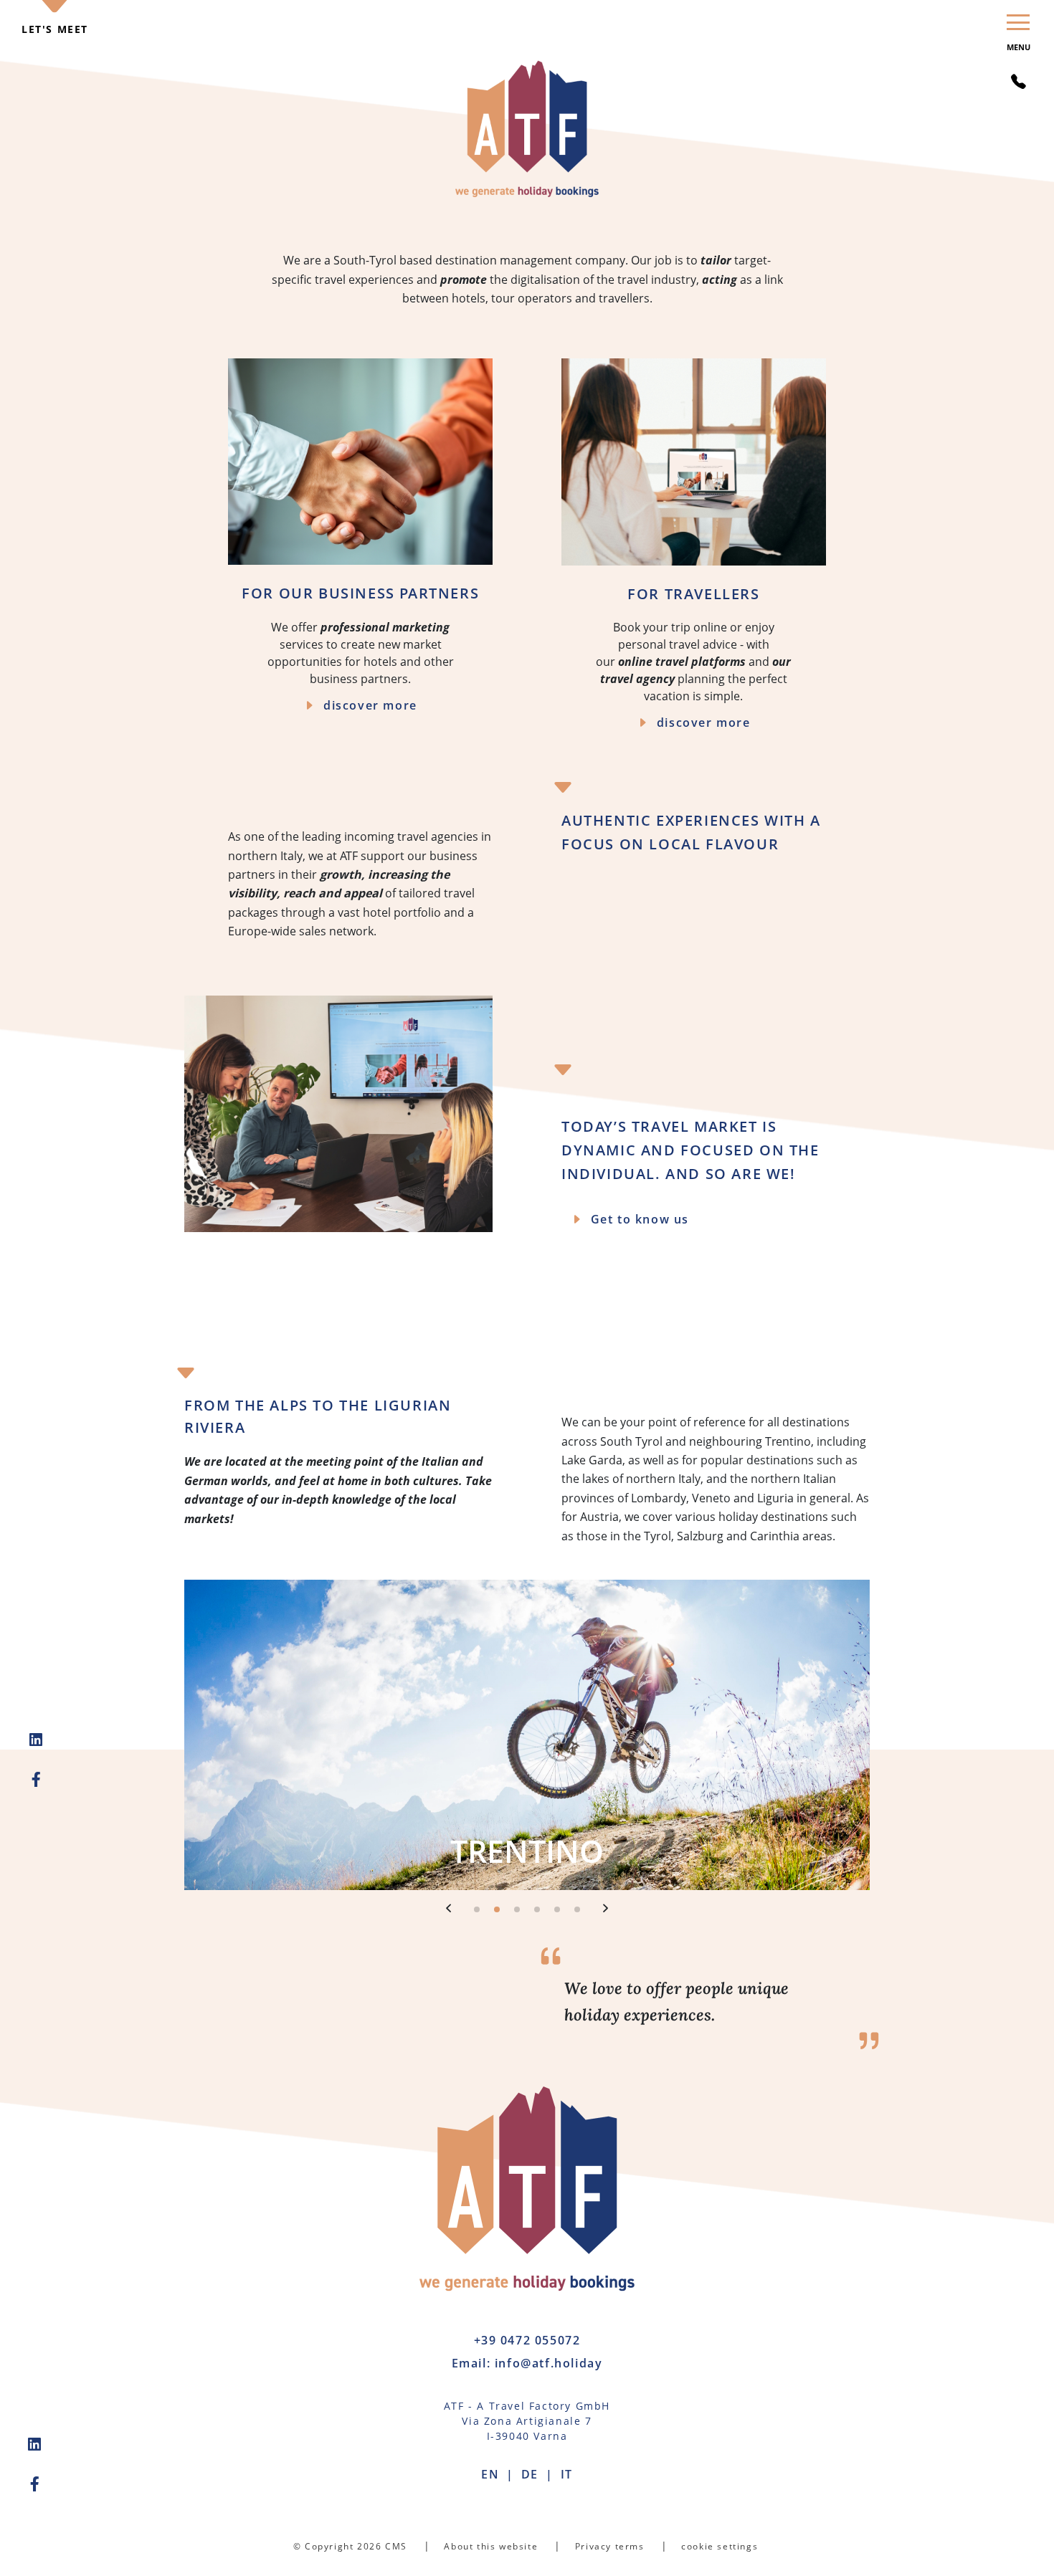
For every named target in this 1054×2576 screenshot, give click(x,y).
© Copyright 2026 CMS (350, 2546)
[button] (448, 1908)
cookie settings (720, 2546)
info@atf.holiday (549, 2363)
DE (530, 2474)
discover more (370, 705)
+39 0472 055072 (527, 2340)
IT (567, 2474)
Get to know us (640, 1219)
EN (490, 2474)
